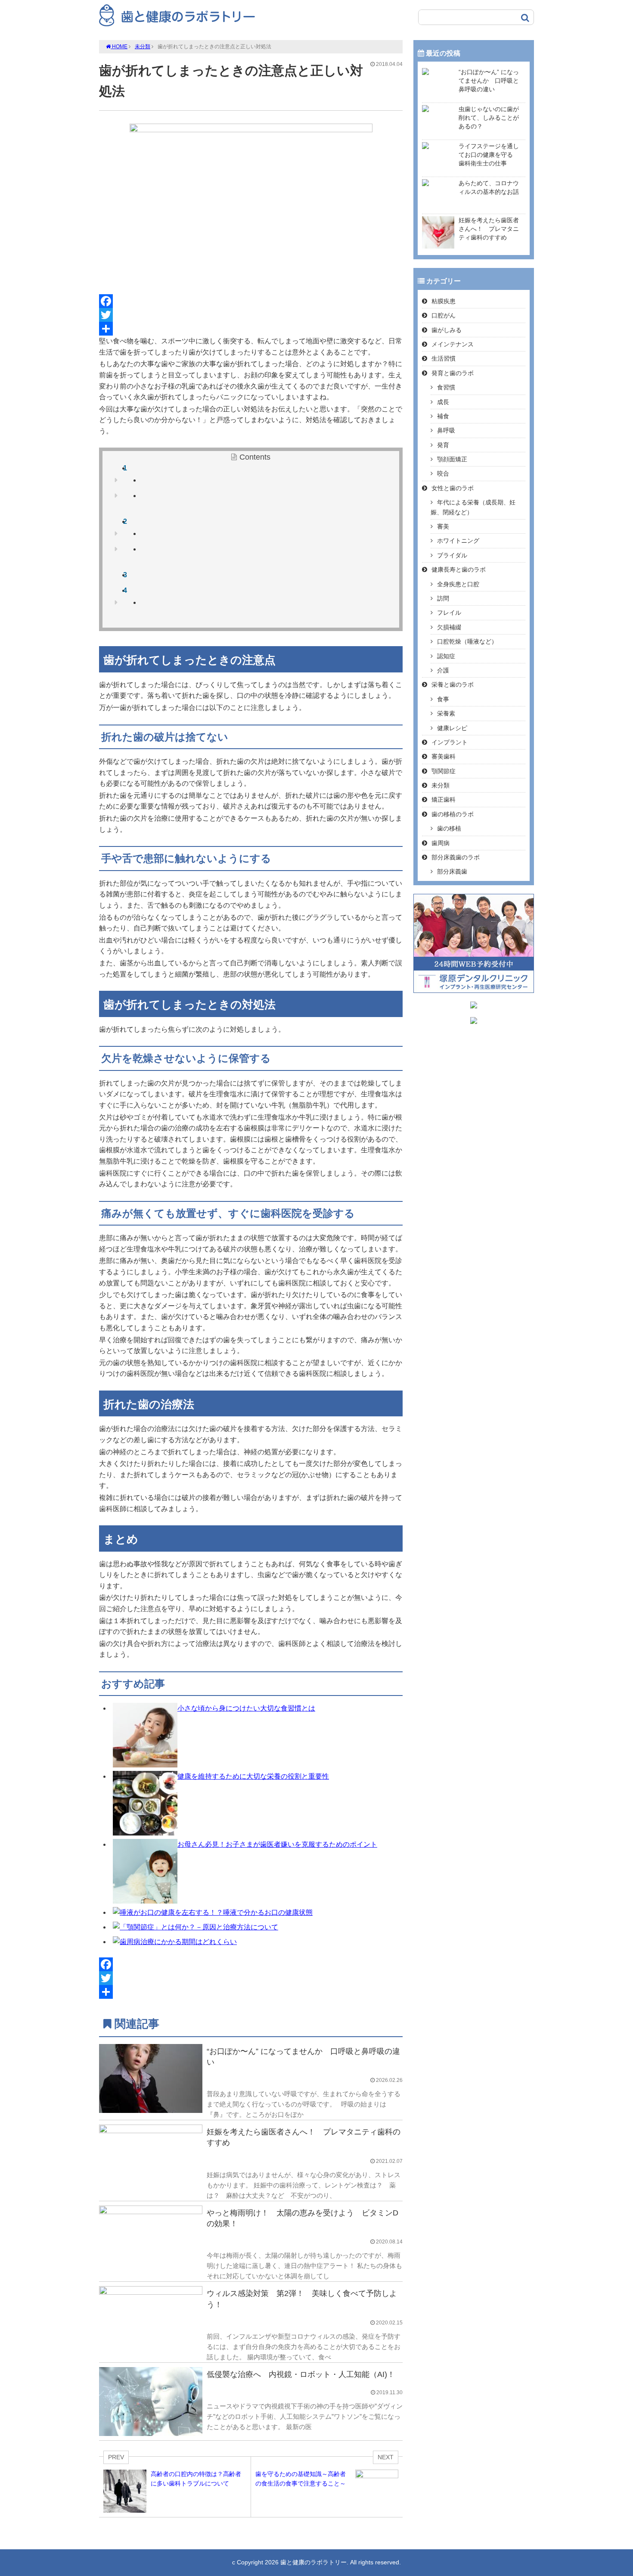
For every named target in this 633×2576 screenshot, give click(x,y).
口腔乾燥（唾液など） (467, 641)
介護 (443, 670)
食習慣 (446, 387)
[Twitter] (251, 315)
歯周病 (441, 843)
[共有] (251, 329)
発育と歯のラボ (453, 373)
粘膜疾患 (444, 301)
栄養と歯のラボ (453, 684)
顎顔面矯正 (452, 459)
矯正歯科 (444, 800)
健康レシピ (452, 728)
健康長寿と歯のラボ (459, 569)
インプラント (450, 742)
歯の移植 (449, 828)
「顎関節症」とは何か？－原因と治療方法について (199, 1927)
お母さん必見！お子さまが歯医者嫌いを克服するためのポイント (277, 1844)
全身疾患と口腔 (458, 584)
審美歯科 (444, 756)
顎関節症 (444, 771)
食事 (443, 699)
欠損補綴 (449, 627)
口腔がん (444, 315)
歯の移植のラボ (453, 814)
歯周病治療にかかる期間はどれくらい (178, 1942)
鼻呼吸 (446, 430)
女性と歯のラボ (453, 488)
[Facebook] (251, 301)
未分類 (143, 47)
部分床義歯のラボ (456, 857)
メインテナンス (453, 344)
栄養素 (446, 713)
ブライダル (452, 555)
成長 (443, 402)
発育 (443, 445)
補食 (443, 416)
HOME (119, 47)
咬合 (443, 473)
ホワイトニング (458, 541)
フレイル (449, 613)
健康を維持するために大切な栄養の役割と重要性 (253, 1776)
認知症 (446, 656)
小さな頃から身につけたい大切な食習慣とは (246, 1708)
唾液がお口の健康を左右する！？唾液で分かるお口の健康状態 (216, 1912)
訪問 (443, 598)
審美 (443, 526)
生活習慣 (444, 358)
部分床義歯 (452, 871)
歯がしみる (447, 330)
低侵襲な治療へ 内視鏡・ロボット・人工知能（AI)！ (301, 2374)
